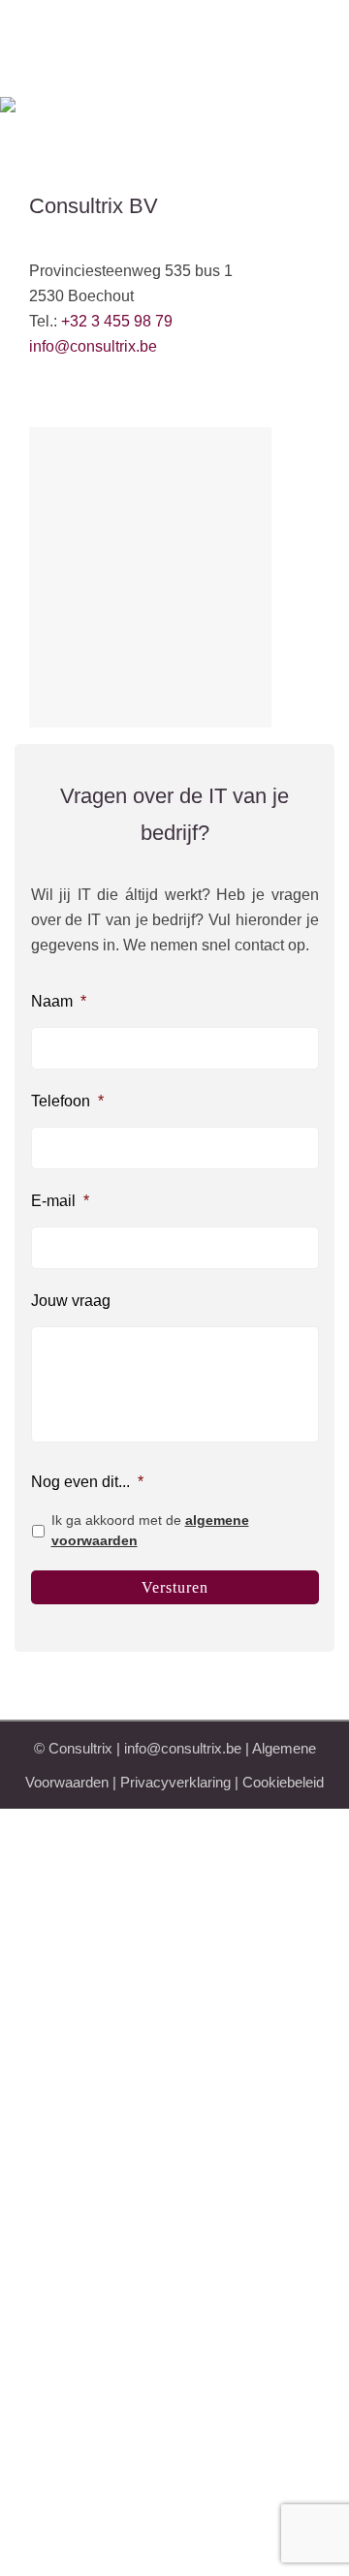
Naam (59, 1001)
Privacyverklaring (175, 1782)
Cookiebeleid (283, 1782)
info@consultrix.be (93, 346)
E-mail (60, 1201)
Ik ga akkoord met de (150, 1530)
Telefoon (67, 1101)
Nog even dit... (87, 1482)
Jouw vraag (71, 1301)
